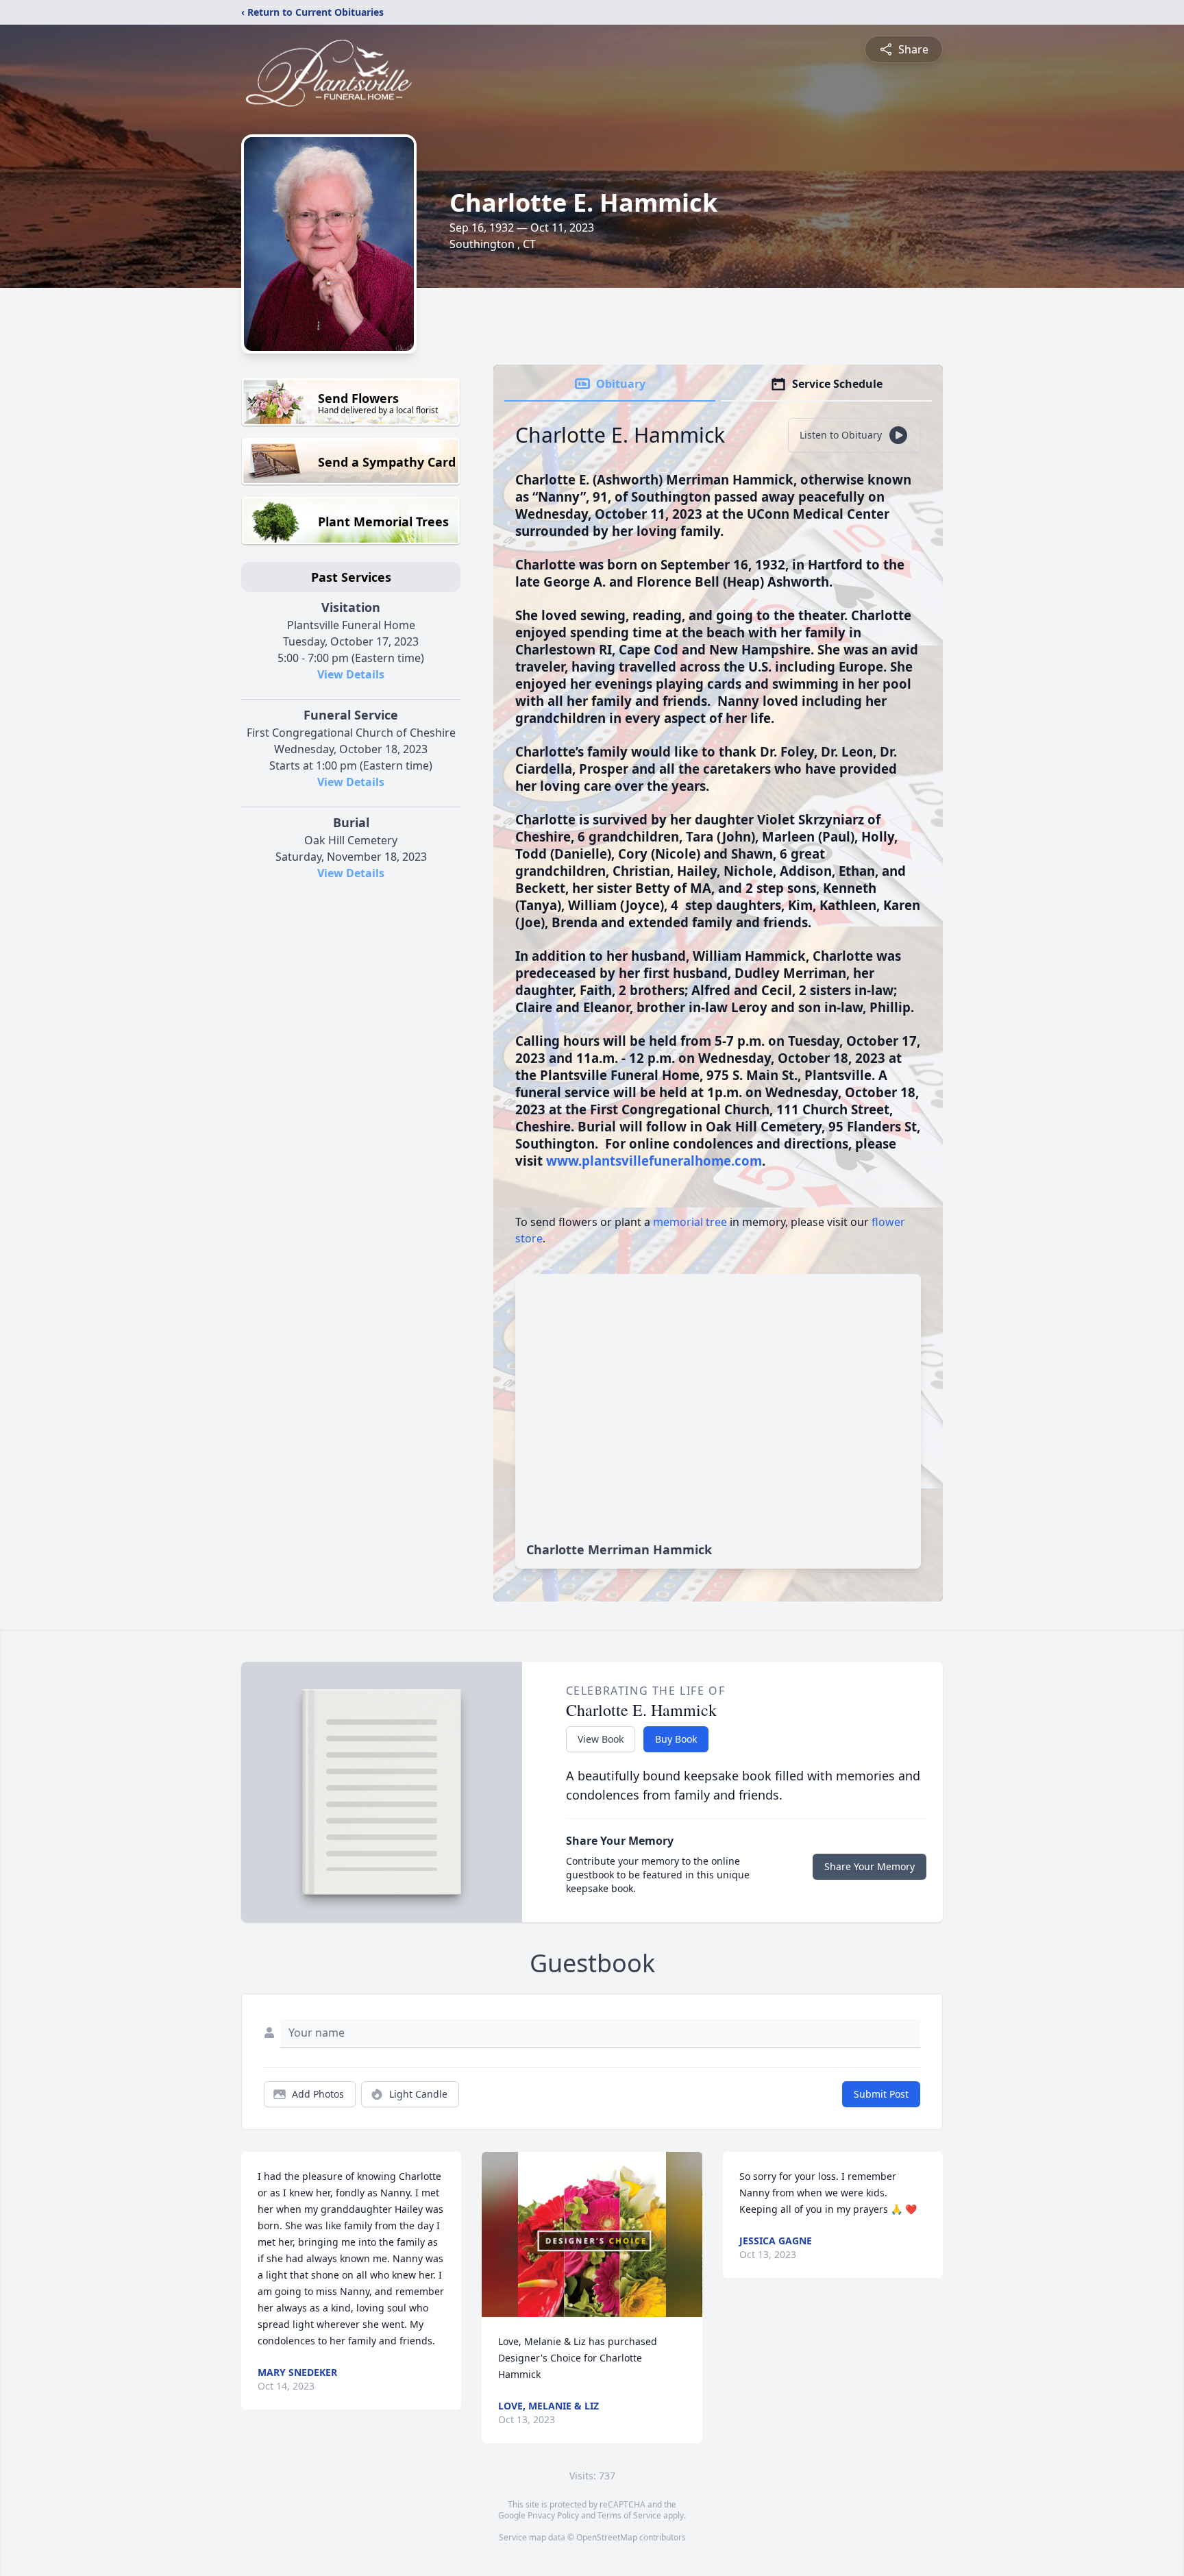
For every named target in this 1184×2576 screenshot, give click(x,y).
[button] (592, 2234)
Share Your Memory (870, 1866)
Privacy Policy (553, 2515)
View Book (601, 1739)
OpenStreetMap (607, 2537)
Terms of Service (629, 2515)
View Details (351, 674)
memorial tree (690, 1222)
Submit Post (881, 2094)
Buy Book (676, 1739)
